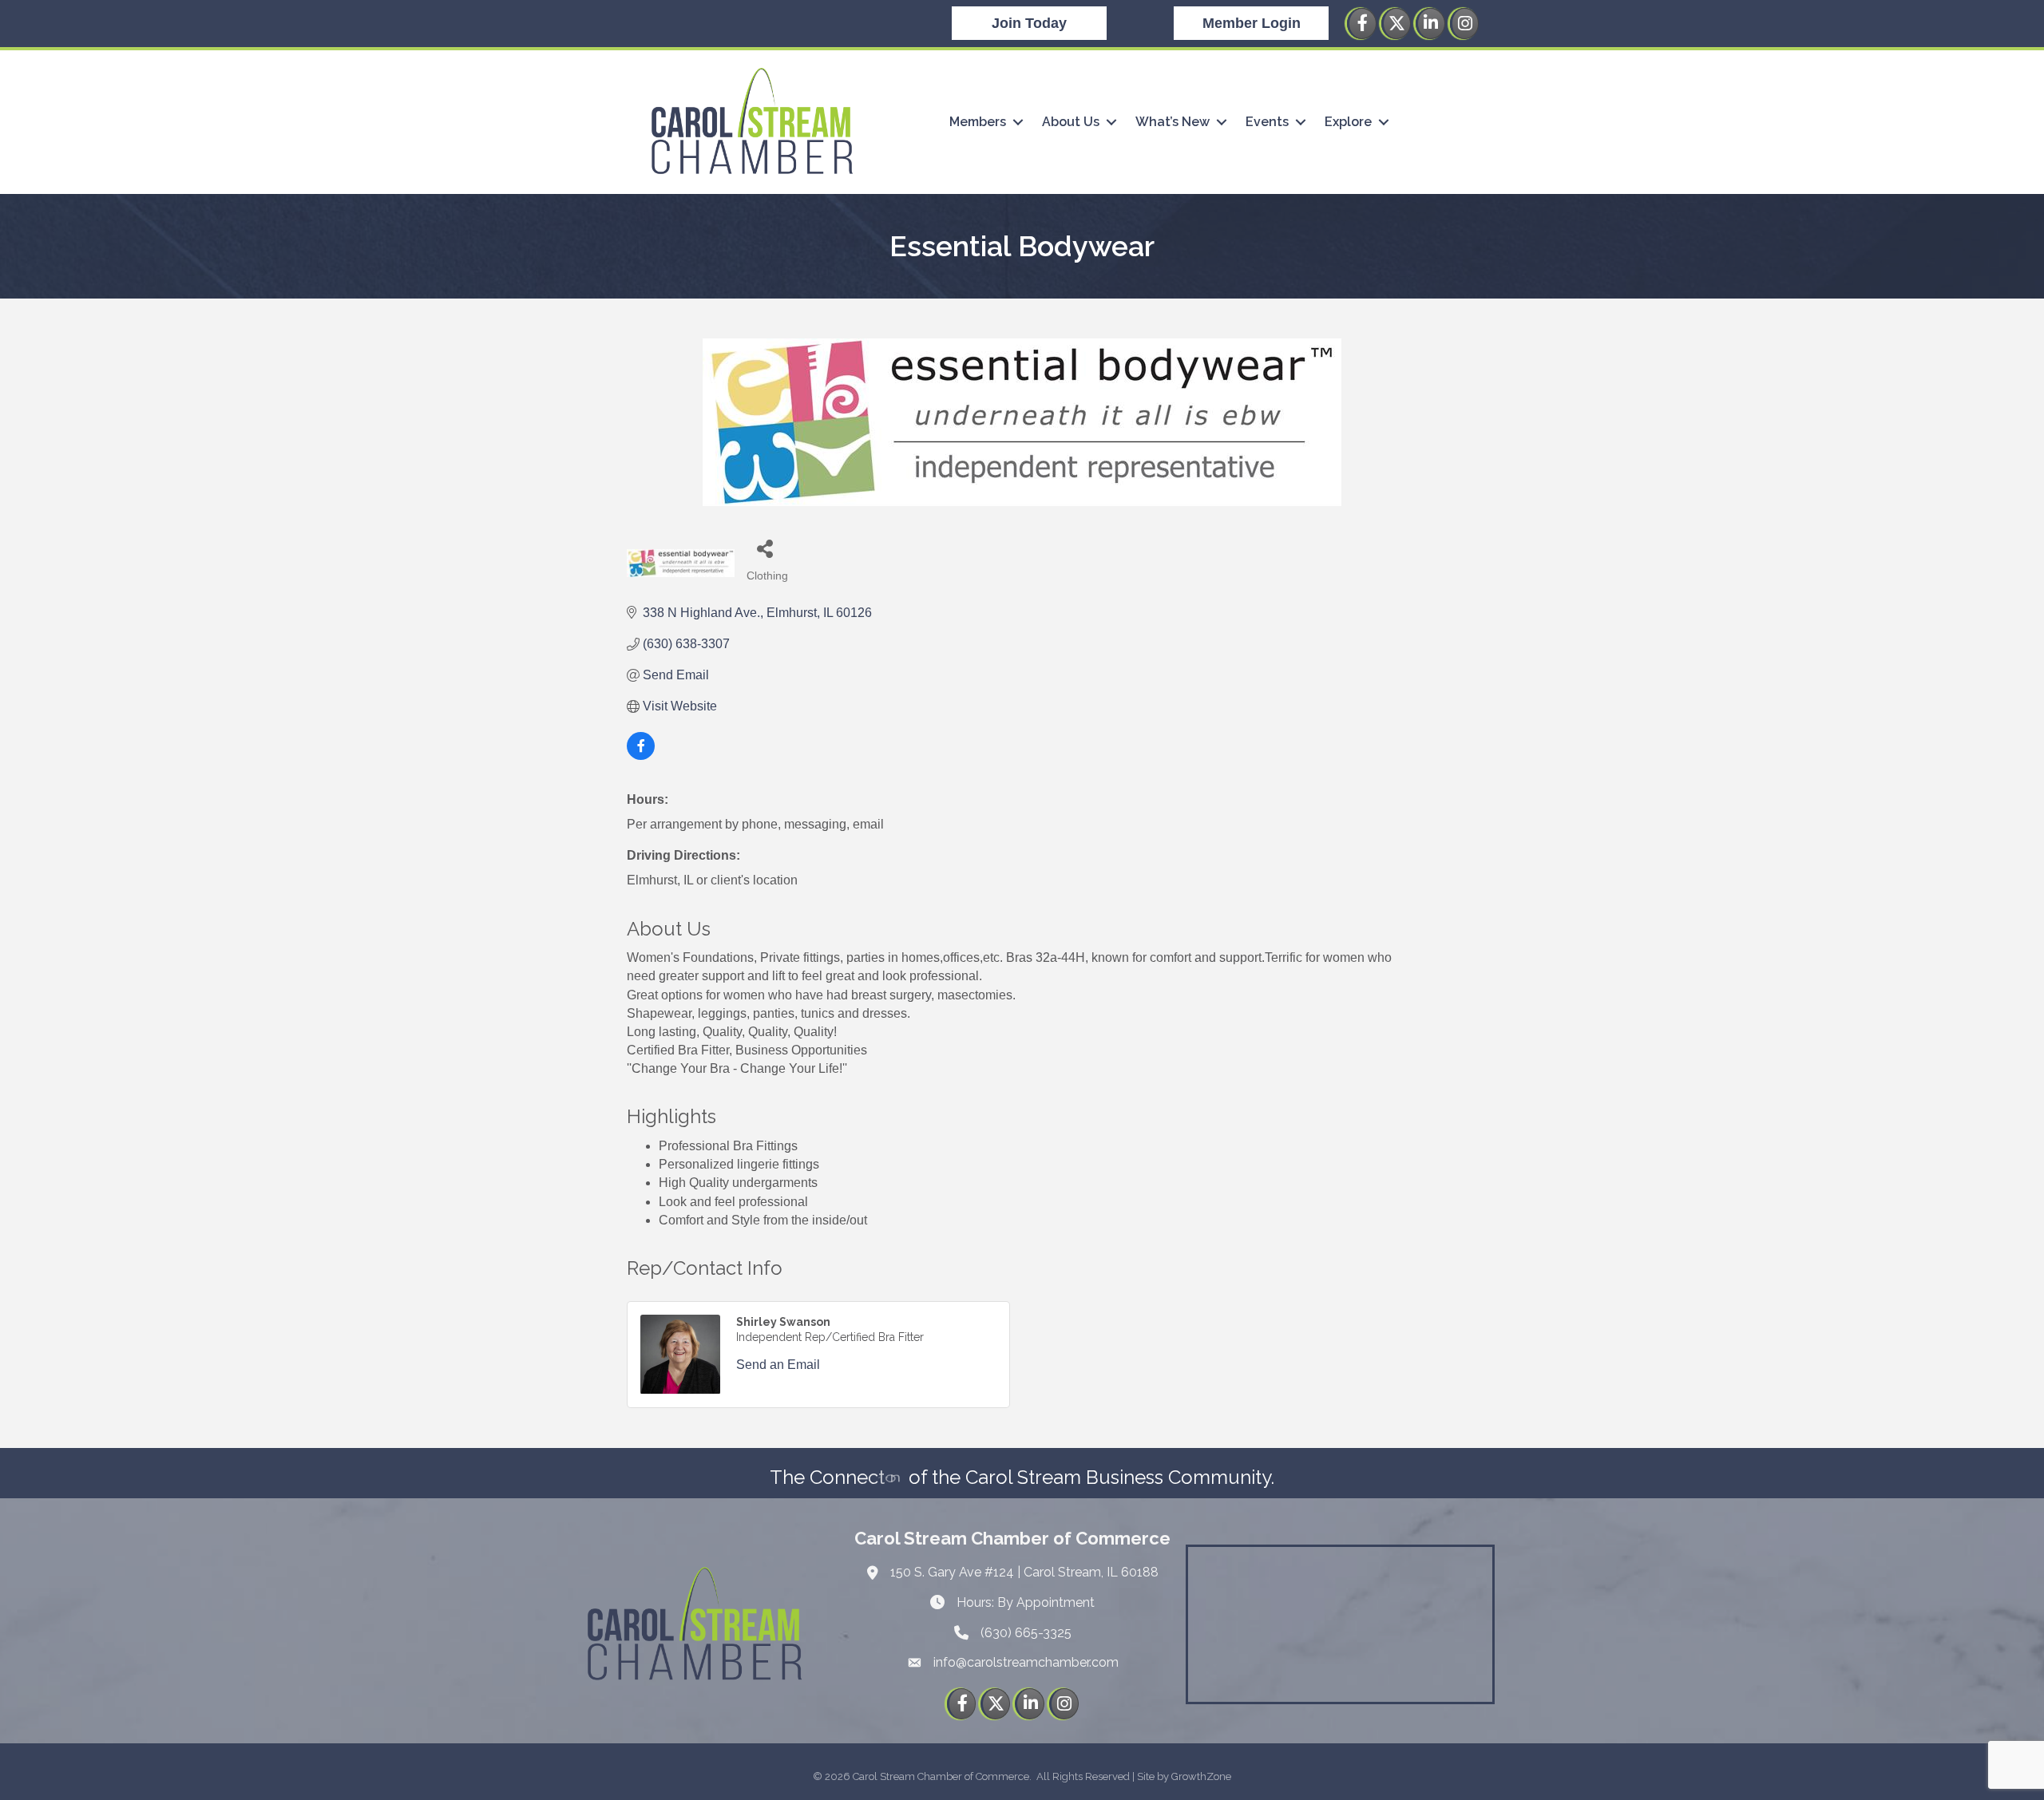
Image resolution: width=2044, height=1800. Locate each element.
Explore (1348, 122)
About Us (1071, 122)
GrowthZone (1201, 1776)
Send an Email (778, 1365)
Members (978, 122)
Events (1267, 122)
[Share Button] (765, 548)
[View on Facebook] (641, 756)
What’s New (1173, 122)
